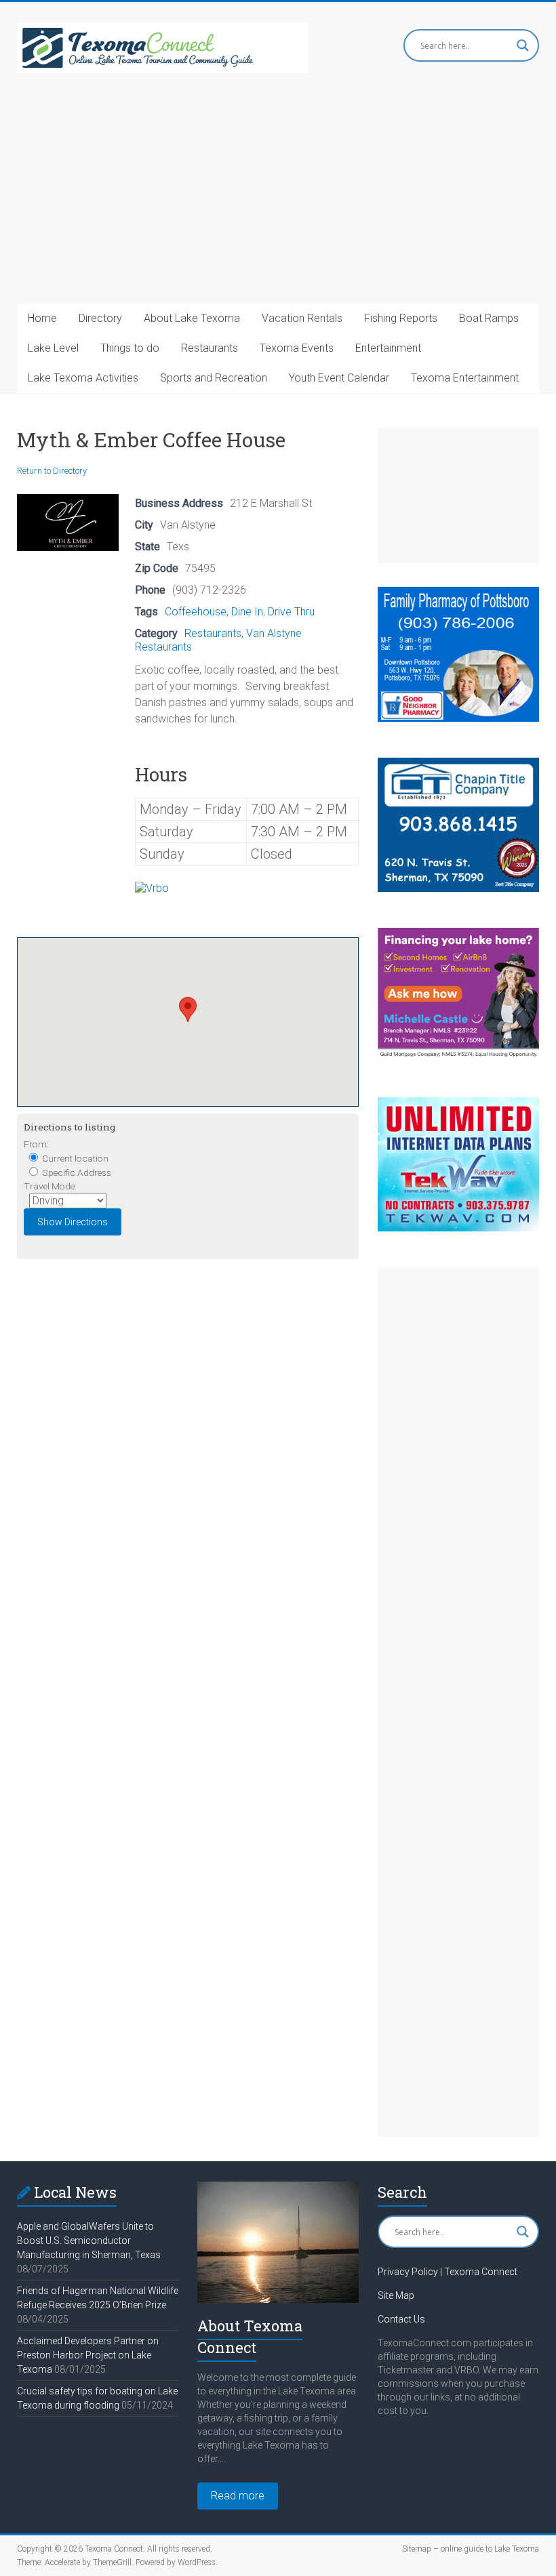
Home (42, 318)
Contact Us (401, 2319)
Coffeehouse (196, 612)
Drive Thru (291, 612)
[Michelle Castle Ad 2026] (458, 934)
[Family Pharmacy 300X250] (458, 593)
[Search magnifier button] (523, 45)
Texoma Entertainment (465, 378)
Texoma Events (297, 348)
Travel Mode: (50, 1186)
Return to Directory (52, 471)
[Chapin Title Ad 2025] (458, 764)
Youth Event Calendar (339, 378)
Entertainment (388, 348)
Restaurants (210, 348)
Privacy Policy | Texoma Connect (448, 2272)
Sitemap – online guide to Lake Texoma (471, 2549)
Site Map (396, 2295)
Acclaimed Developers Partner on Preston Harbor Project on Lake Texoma (88, 2355)
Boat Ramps (489, 318)
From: (36, 1144)
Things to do (130, 348)
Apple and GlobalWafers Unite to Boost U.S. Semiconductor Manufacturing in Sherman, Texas (89, 2241)
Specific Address (76, 1172)
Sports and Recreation (214, 378)
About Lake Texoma (192, 318)
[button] (188, 1009)
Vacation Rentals (302, 318)
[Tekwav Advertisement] (458, 1104)
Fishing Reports (401, 318)
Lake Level (53, 348)
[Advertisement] (278, 202)
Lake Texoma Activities (83, 378)
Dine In (247, 612)
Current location (74, 1158)
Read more (238, 2496)
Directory (100, 318)
